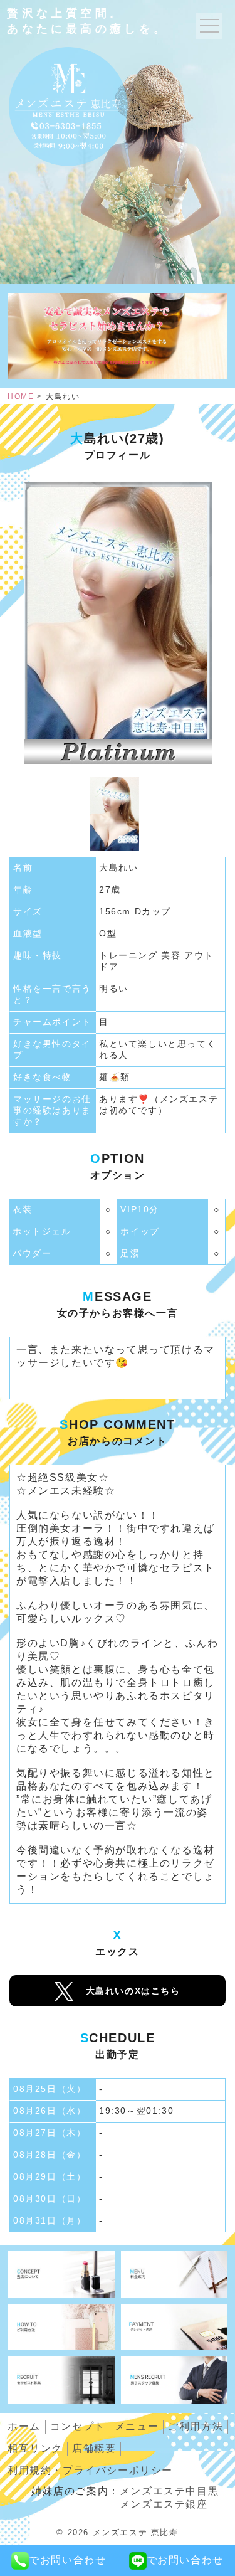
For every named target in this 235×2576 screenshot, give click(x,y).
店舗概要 (94, 2448)
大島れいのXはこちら (133, 1991)
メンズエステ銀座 (164, 2504)
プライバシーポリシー (90, 2470)
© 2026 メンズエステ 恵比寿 (117, 2532)
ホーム (24, 2426)
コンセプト (78, 2426)
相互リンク (35, 2448)
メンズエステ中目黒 (169, 2491)
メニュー (137, 2426)
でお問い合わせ (67, 2560)
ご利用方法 (196, 2426)
